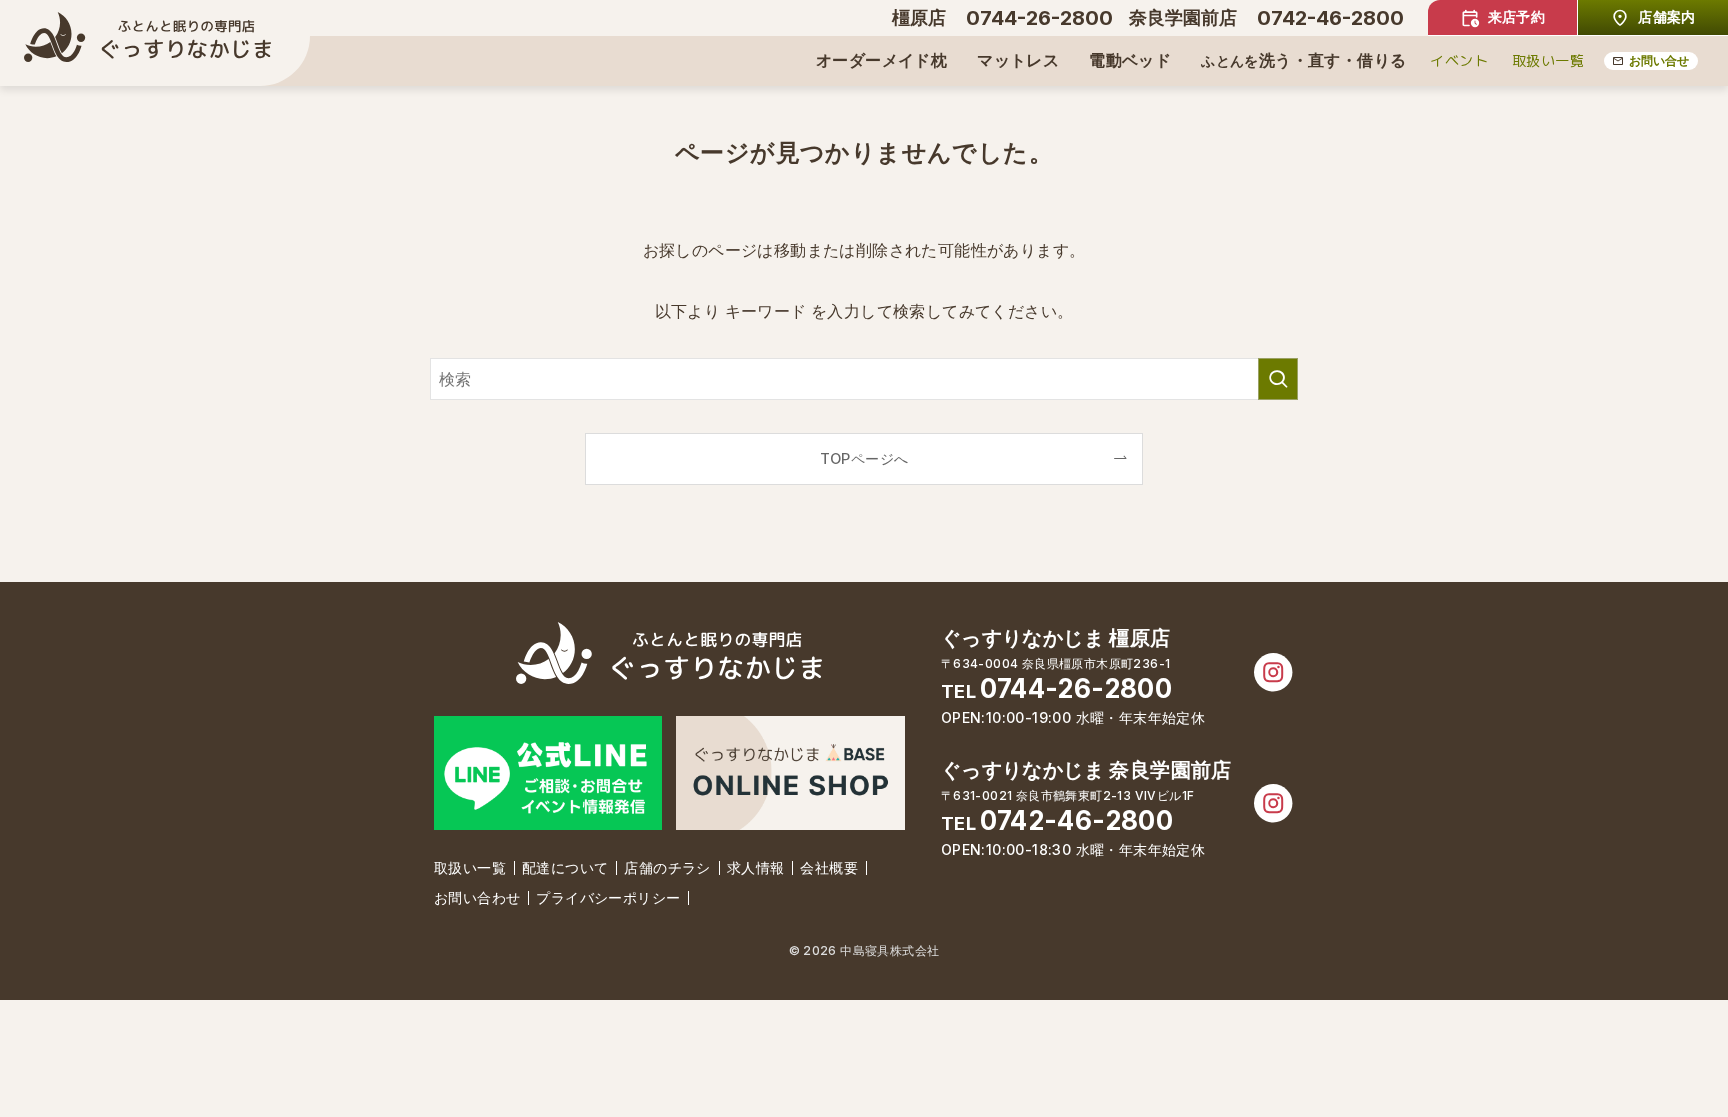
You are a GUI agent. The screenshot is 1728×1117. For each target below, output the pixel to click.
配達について (565, 867)
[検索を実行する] (1278, 379)
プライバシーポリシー (608, 897)
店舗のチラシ (667, 867)
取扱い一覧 (1548, 60)
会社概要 (829, 867)
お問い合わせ (477, 897)
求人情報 (756, 867)
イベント (1459, 60)
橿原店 (919, 18)
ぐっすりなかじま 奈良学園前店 (1086, 770)
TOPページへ (864, 458)
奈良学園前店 (1183, 18)
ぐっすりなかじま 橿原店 (1056, 638)
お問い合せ (1659, 60)
